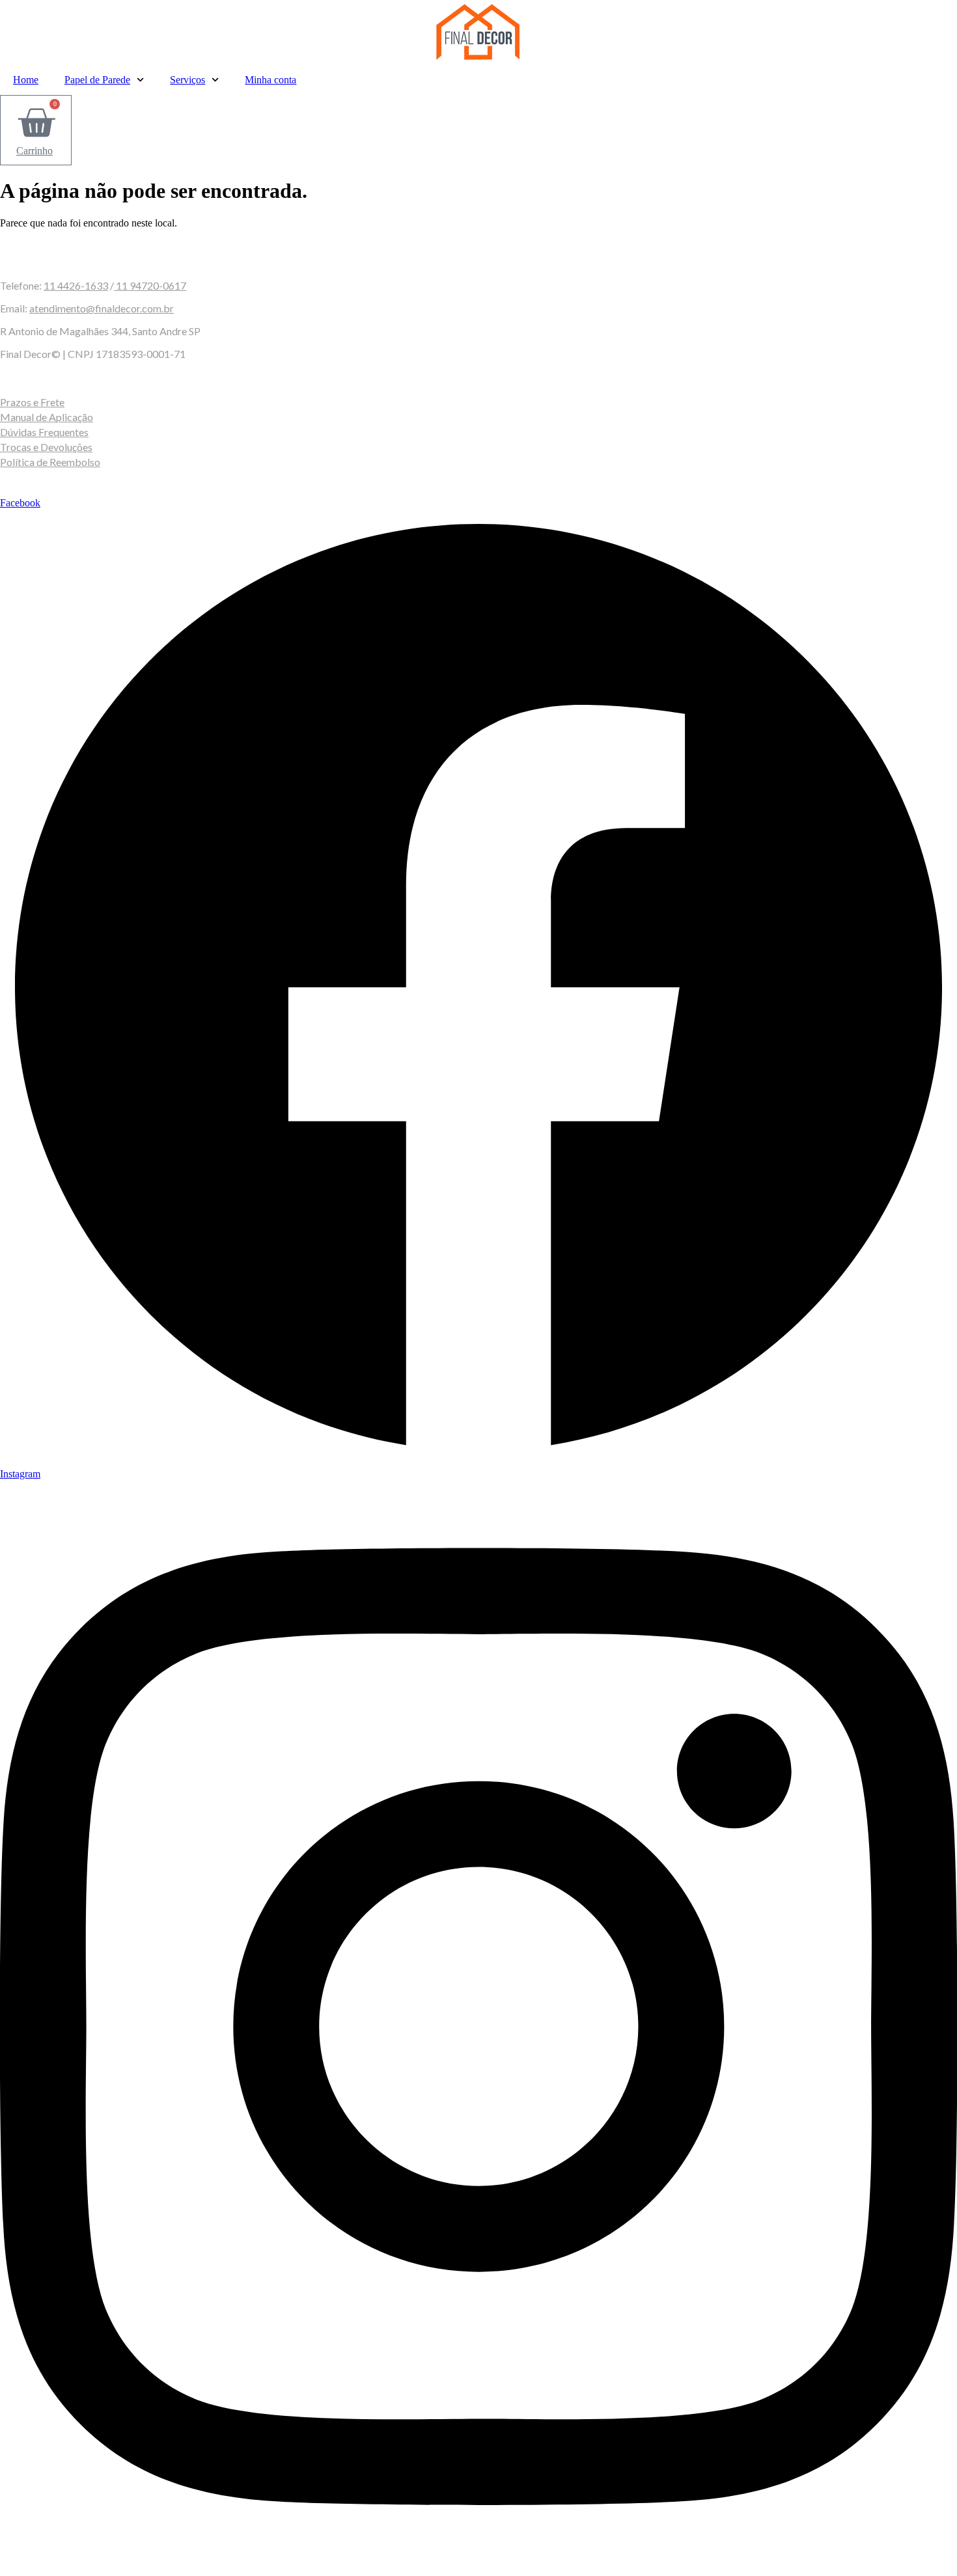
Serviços (187, 80)
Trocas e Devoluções (46, 447)
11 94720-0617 (150, 285)
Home (26, 80)
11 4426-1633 (76, 285)
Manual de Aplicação (47, 417)
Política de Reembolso (50, 462)
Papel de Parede (97, 80)
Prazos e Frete (32, 402)
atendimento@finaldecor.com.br (102, 308)
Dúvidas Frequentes (44, 432)
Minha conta (270, 80)
